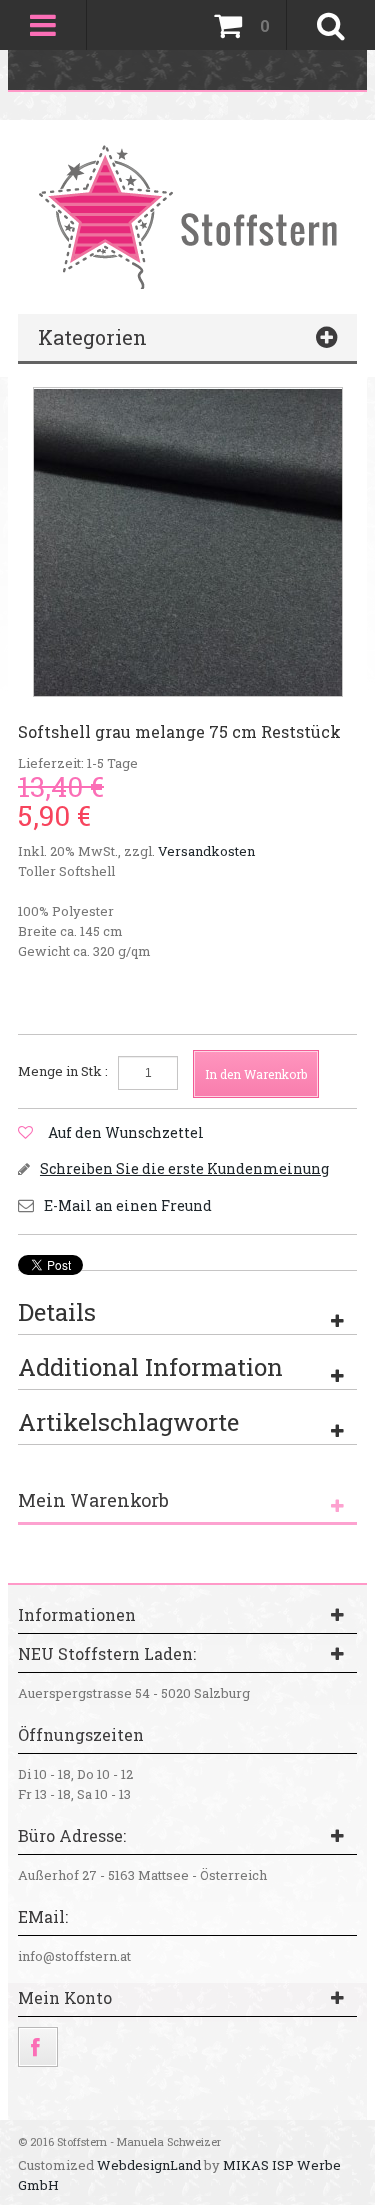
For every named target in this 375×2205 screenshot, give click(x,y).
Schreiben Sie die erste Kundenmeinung (184, 1168)
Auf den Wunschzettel (126, 1132)
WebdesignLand (149, 2165)
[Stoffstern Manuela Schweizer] (187, 216)
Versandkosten (206, 851)
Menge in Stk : (63, 1071)
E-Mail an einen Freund (128, 1205)
